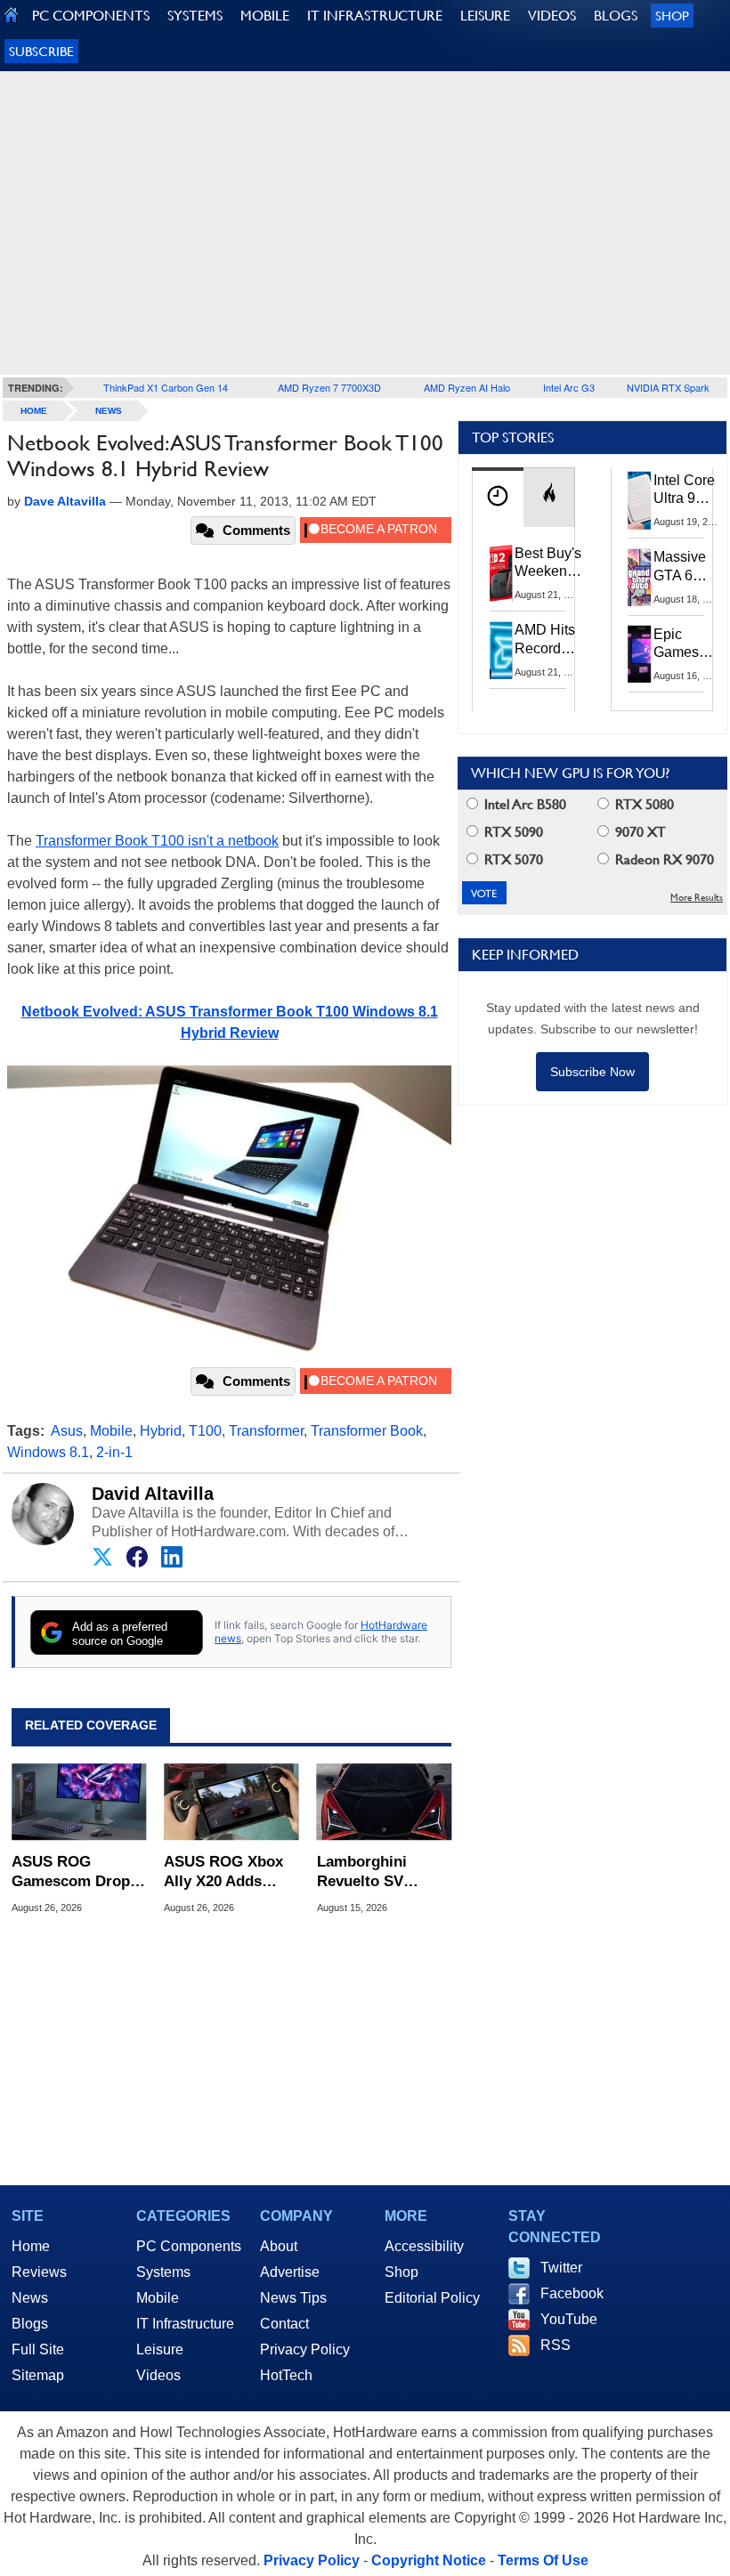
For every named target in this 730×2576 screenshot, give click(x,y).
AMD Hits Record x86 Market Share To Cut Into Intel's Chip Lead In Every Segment (550, 640)
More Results (697, 898)
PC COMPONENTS (91, 16)
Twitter (561, 2268)
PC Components (189, 2246)
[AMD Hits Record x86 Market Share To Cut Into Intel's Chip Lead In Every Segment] (501, 650)
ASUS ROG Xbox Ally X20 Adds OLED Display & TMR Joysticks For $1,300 (230, 1872)
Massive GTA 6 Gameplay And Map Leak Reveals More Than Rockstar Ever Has (688, 567)
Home (31, 2246)
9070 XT (639, 832)
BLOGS (616, 16)
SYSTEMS (195, 16)
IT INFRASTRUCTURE (375, 16)
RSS (556, 2345)
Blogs (30, 2324)
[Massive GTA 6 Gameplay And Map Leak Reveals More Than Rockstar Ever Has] (640, 577)
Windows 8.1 (48, 1452)
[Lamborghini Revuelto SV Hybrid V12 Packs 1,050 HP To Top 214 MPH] (384, 1802)
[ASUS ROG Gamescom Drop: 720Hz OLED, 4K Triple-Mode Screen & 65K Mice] (79, 1802)
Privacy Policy (305, 2349)
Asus (67, 1431)
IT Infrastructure (185, 2324)
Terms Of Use (543, 2560)
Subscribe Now (592, 1072)
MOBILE (265, 16)
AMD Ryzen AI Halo (467, 387)
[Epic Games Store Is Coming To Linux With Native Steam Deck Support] (640, 654)
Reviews (39, 2272)
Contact (284, 2324)
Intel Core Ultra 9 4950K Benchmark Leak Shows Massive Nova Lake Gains (689, 490)
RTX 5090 (512, 832)
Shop (672, 16)
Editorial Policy (432, 2298)
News (109, 411)
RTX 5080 (643, 804)
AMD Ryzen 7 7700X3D (329, 387)
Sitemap (38, 2375)
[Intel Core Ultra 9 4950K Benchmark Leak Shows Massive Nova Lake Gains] (640, 500)
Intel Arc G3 (569, 387)
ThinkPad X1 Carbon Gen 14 (166, 387)
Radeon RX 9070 (663, 859)
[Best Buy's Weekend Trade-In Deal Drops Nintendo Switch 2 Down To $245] (501, 573)
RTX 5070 (512, 859)
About (279, 2246)
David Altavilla (153, 1494)
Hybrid (161, 1431)
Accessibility (424, 2246)
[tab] (498, 497)
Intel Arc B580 (523, 804)
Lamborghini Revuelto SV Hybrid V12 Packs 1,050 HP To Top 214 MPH (379, 1872)
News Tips (293, 2298)
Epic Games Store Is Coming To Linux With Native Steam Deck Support (688, 644)
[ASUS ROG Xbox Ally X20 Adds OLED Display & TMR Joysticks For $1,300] (231, 1802)
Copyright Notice (429, 2560)
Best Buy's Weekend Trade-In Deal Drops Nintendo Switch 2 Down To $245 (548, 563)
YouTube (569, 2319)
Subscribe (41, 51)
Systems (163, 2272)
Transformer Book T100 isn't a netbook (157, 841)
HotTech (286, 2375)
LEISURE (485, 16)
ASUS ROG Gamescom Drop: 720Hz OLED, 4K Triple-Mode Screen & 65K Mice (78, 1872)
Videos (158, 2375)
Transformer (266, 1431)
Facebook (572, 2293)
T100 (205, 1431)
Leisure (160, 2349)
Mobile (111, 1431)
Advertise (290, 2272)
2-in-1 (114, 1452)
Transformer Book (367, 1431)
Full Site (38, 2349)
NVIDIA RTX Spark (668, 387)
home (34, 411)
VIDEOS (552, 16)
